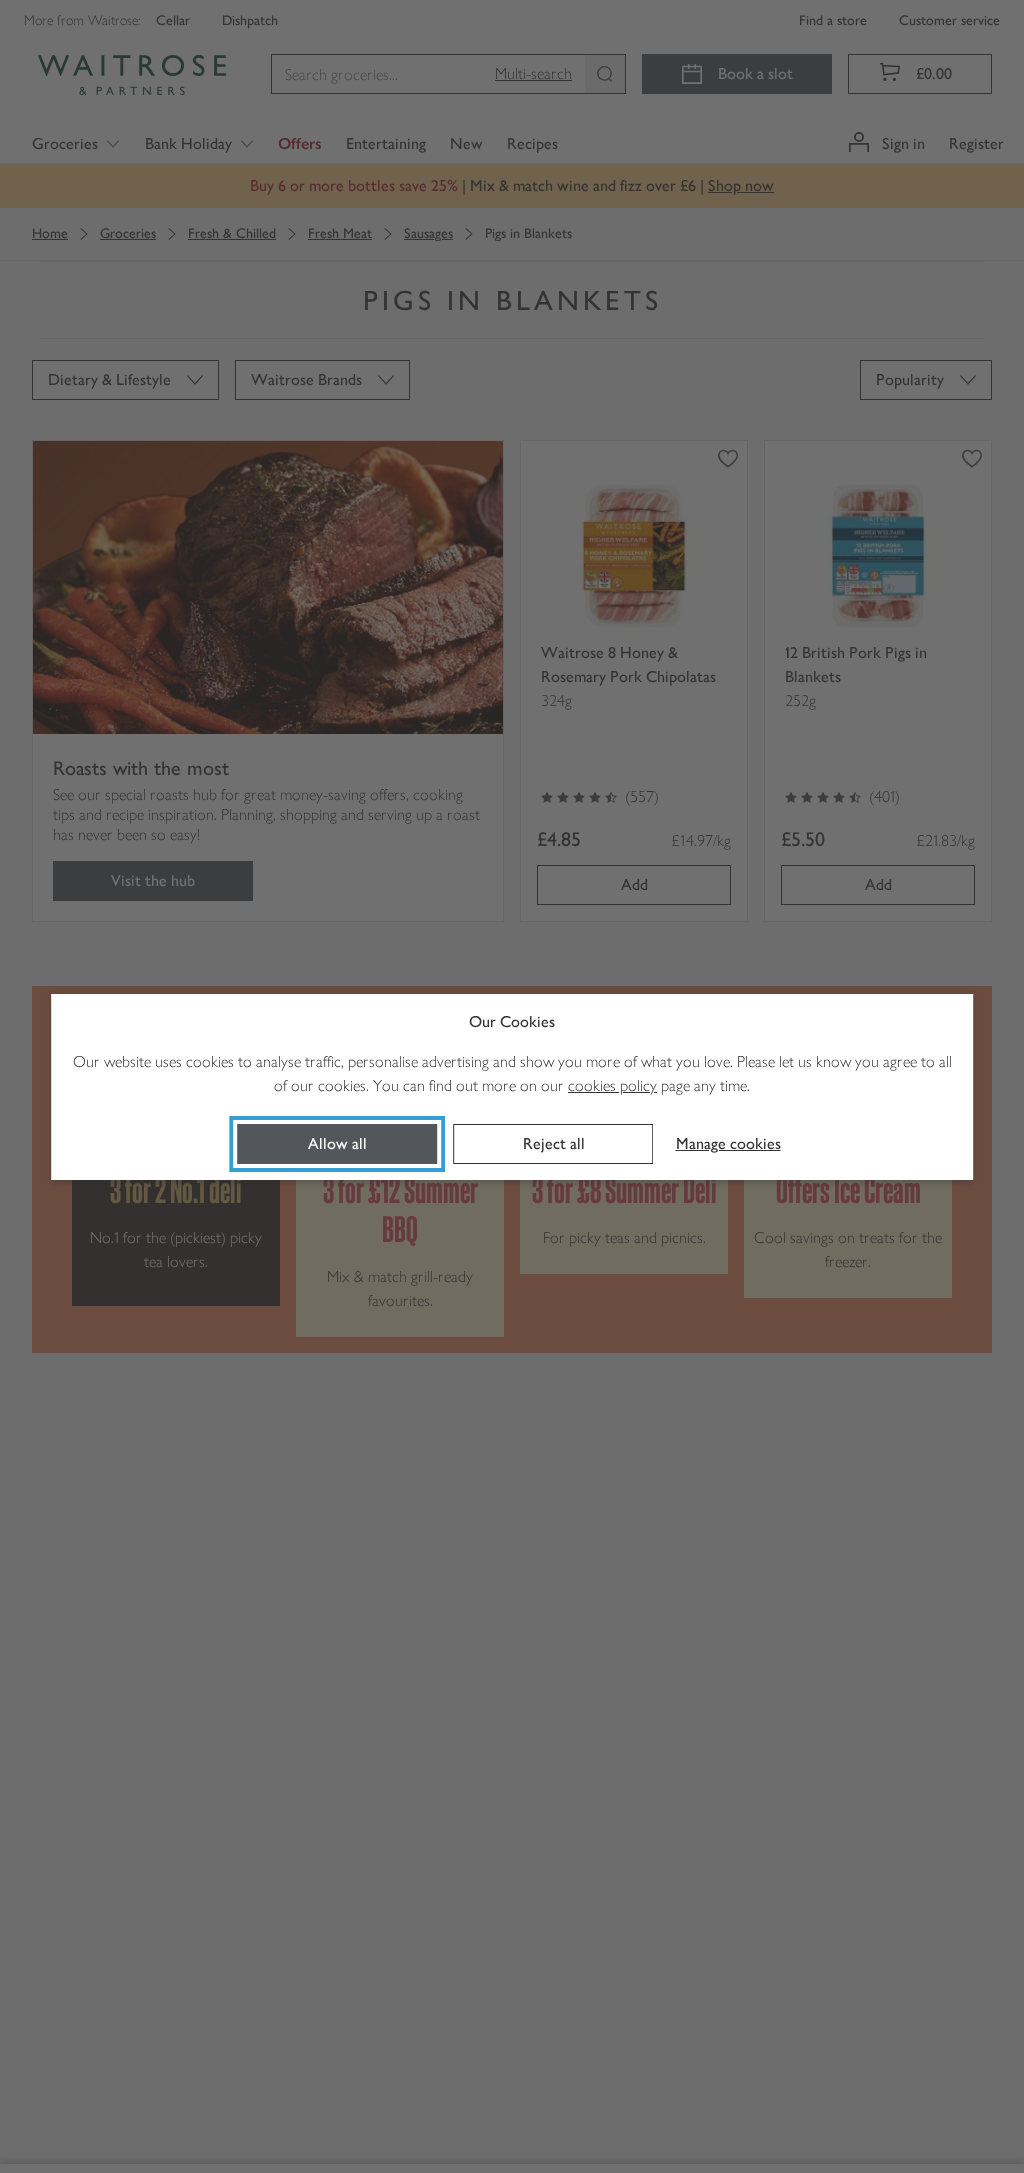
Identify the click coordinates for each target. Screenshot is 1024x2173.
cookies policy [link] (612, 1085)
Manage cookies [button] (728, 1143)
